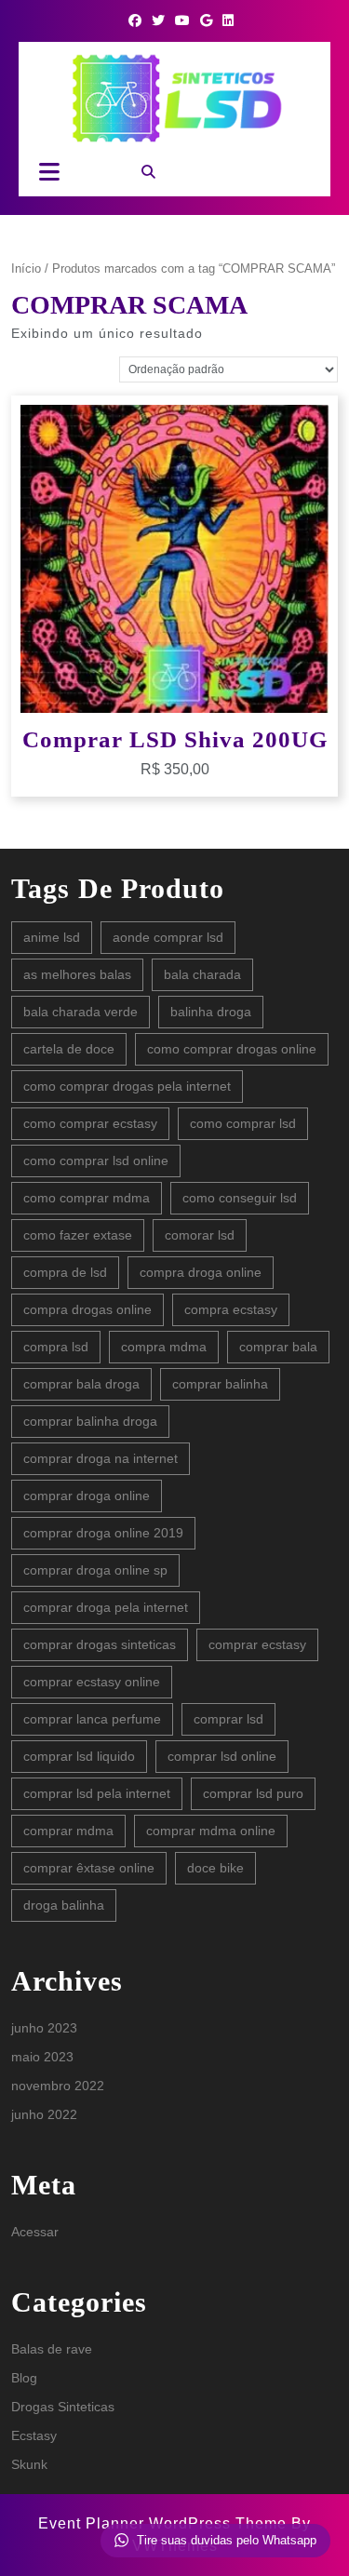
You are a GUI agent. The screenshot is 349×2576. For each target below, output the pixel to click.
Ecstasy (34, 2435)
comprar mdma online (211, 1831)
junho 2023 (44, 2028)
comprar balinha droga (90, 1421)
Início (26, 268)
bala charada (202, 974)
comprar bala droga (81, 1384)
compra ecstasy (231, 1309)
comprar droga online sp (95, 1570)
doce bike (215, 1868)
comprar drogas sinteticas (100, 1644)
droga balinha (64, 1905)
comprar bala (278, 1347)
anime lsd (52, 937)
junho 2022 (44, 2114)
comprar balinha (220, 1384)
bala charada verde (81, 1012)
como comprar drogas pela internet (127, 1086)
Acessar (35, 2232)
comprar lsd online (222, 1756)
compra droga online (201, 1272)
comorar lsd (200, 1235)
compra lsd (56, 1347)
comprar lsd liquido (79, 1756)
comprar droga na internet (101, 1458)
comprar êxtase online (89, 1868)
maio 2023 (42, 2057)
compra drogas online (87, 1309)
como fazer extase (78, 1235)
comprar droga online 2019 (103, 1533)
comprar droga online (87, 1496)
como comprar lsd (243, 1123)
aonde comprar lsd (168, 937)
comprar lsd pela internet (97, 1793)
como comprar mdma (87, 1198)
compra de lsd (65, 1272)
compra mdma (164, 1347)
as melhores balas (77, 974)
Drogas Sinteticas (63, 2407)
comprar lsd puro (253, 1793)
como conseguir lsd (240, 1198)
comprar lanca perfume (92, 1719)
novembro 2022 (58, 2086)
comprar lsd (228, 1719)
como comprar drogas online (232, 1049)
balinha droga (211, 1012)
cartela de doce (69, 1049)
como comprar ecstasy (90, 1123)
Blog (24, 2378)
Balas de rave (52, 2349)
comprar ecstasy (257, 1644)
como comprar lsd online (96, 1161)
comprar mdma (68, 1831)
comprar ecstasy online (92, 1682)
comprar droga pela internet (106, 1607)
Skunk (29, 2464)
